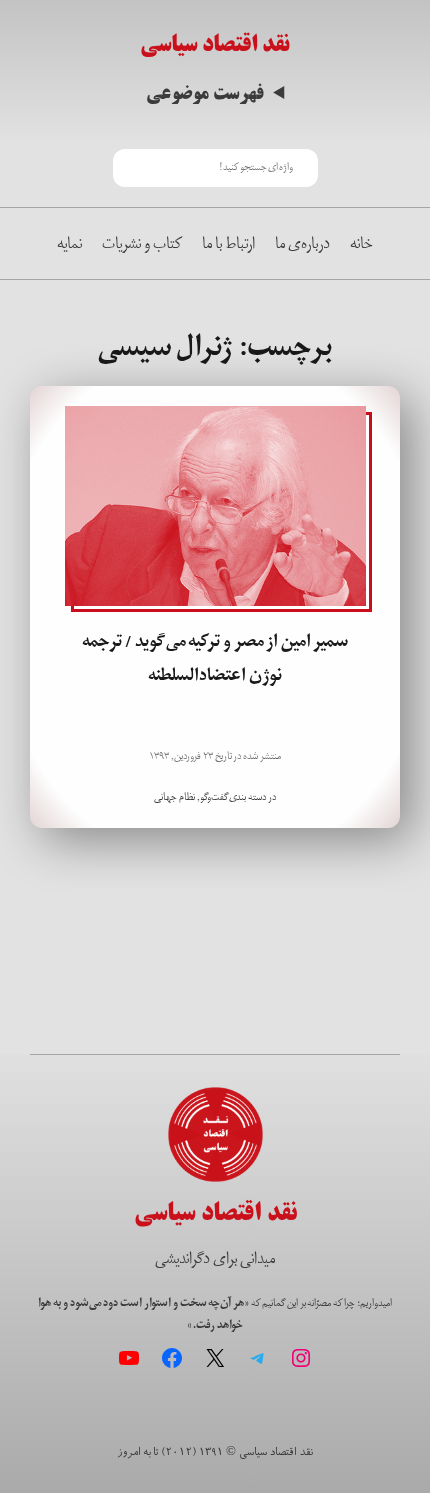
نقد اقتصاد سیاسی (215, 44)
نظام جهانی (174, 797)
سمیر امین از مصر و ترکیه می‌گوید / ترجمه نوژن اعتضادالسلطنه (215, 658)
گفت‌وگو (214, 797)
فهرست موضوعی (205, 93)
